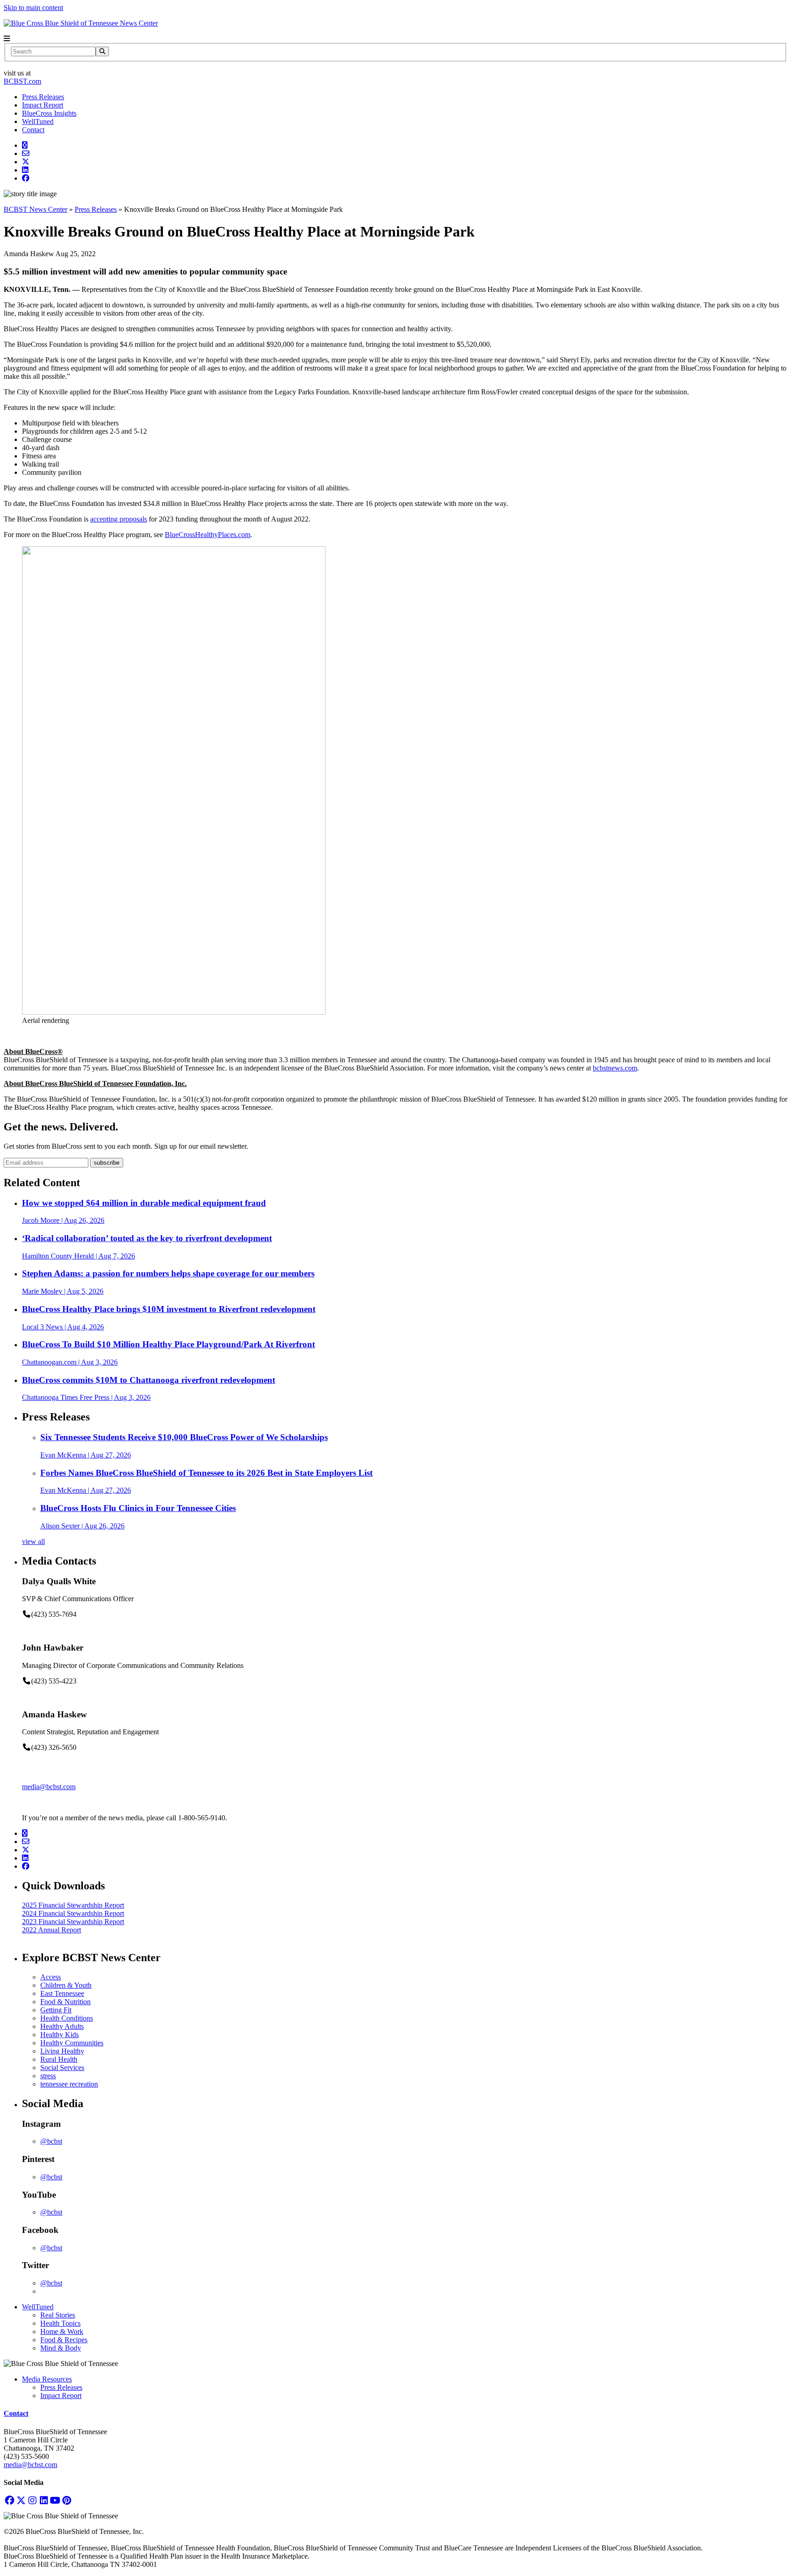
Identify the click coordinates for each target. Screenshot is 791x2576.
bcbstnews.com (615, 1068)
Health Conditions (67, 2018)
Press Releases (43, 97)
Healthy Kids (60, 2035)
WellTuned (38, 121)
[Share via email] (26, 153)
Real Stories (58, 2315)
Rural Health (59, 2059)
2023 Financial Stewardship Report (73, 1922)
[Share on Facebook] (26, 178)
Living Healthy (62, 2051)
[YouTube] (55, 2500)
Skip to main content (33, 8)
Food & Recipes (64, 2340)
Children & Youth (66, 1985)
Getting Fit (56, 2010)
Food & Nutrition (65, 2002)
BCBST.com (22, 81)
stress (48, 2076)
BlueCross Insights (49, 113)
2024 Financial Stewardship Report (73, 1913)
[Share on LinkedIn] (25, 170)
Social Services (62, 2068)
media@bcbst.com (49, 1787)
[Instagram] (32, 2500)
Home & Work (62, 2331)
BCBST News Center (35, 209)
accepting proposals (119, 519)
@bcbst (51, 2141)
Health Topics (60, 2323)
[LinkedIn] (44, 2500)
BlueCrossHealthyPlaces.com (208, 535)
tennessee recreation (69, 2084)
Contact (33, 130)
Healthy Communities (72, 2043)
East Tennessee (62, 1993)
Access (51, 1977)
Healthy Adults (62, 2026)
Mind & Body (61, 2348)
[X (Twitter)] (21, 2500)
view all (33, 1541)
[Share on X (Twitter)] (26, 162)
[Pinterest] (67, 2500)
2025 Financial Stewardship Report (73, 1905)
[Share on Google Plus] (25, 145)
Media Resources (47, 2379)
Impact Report (43, 105)
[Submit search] (102, 51)
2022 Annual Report (51, 1930)
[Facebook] (9, 2500)
